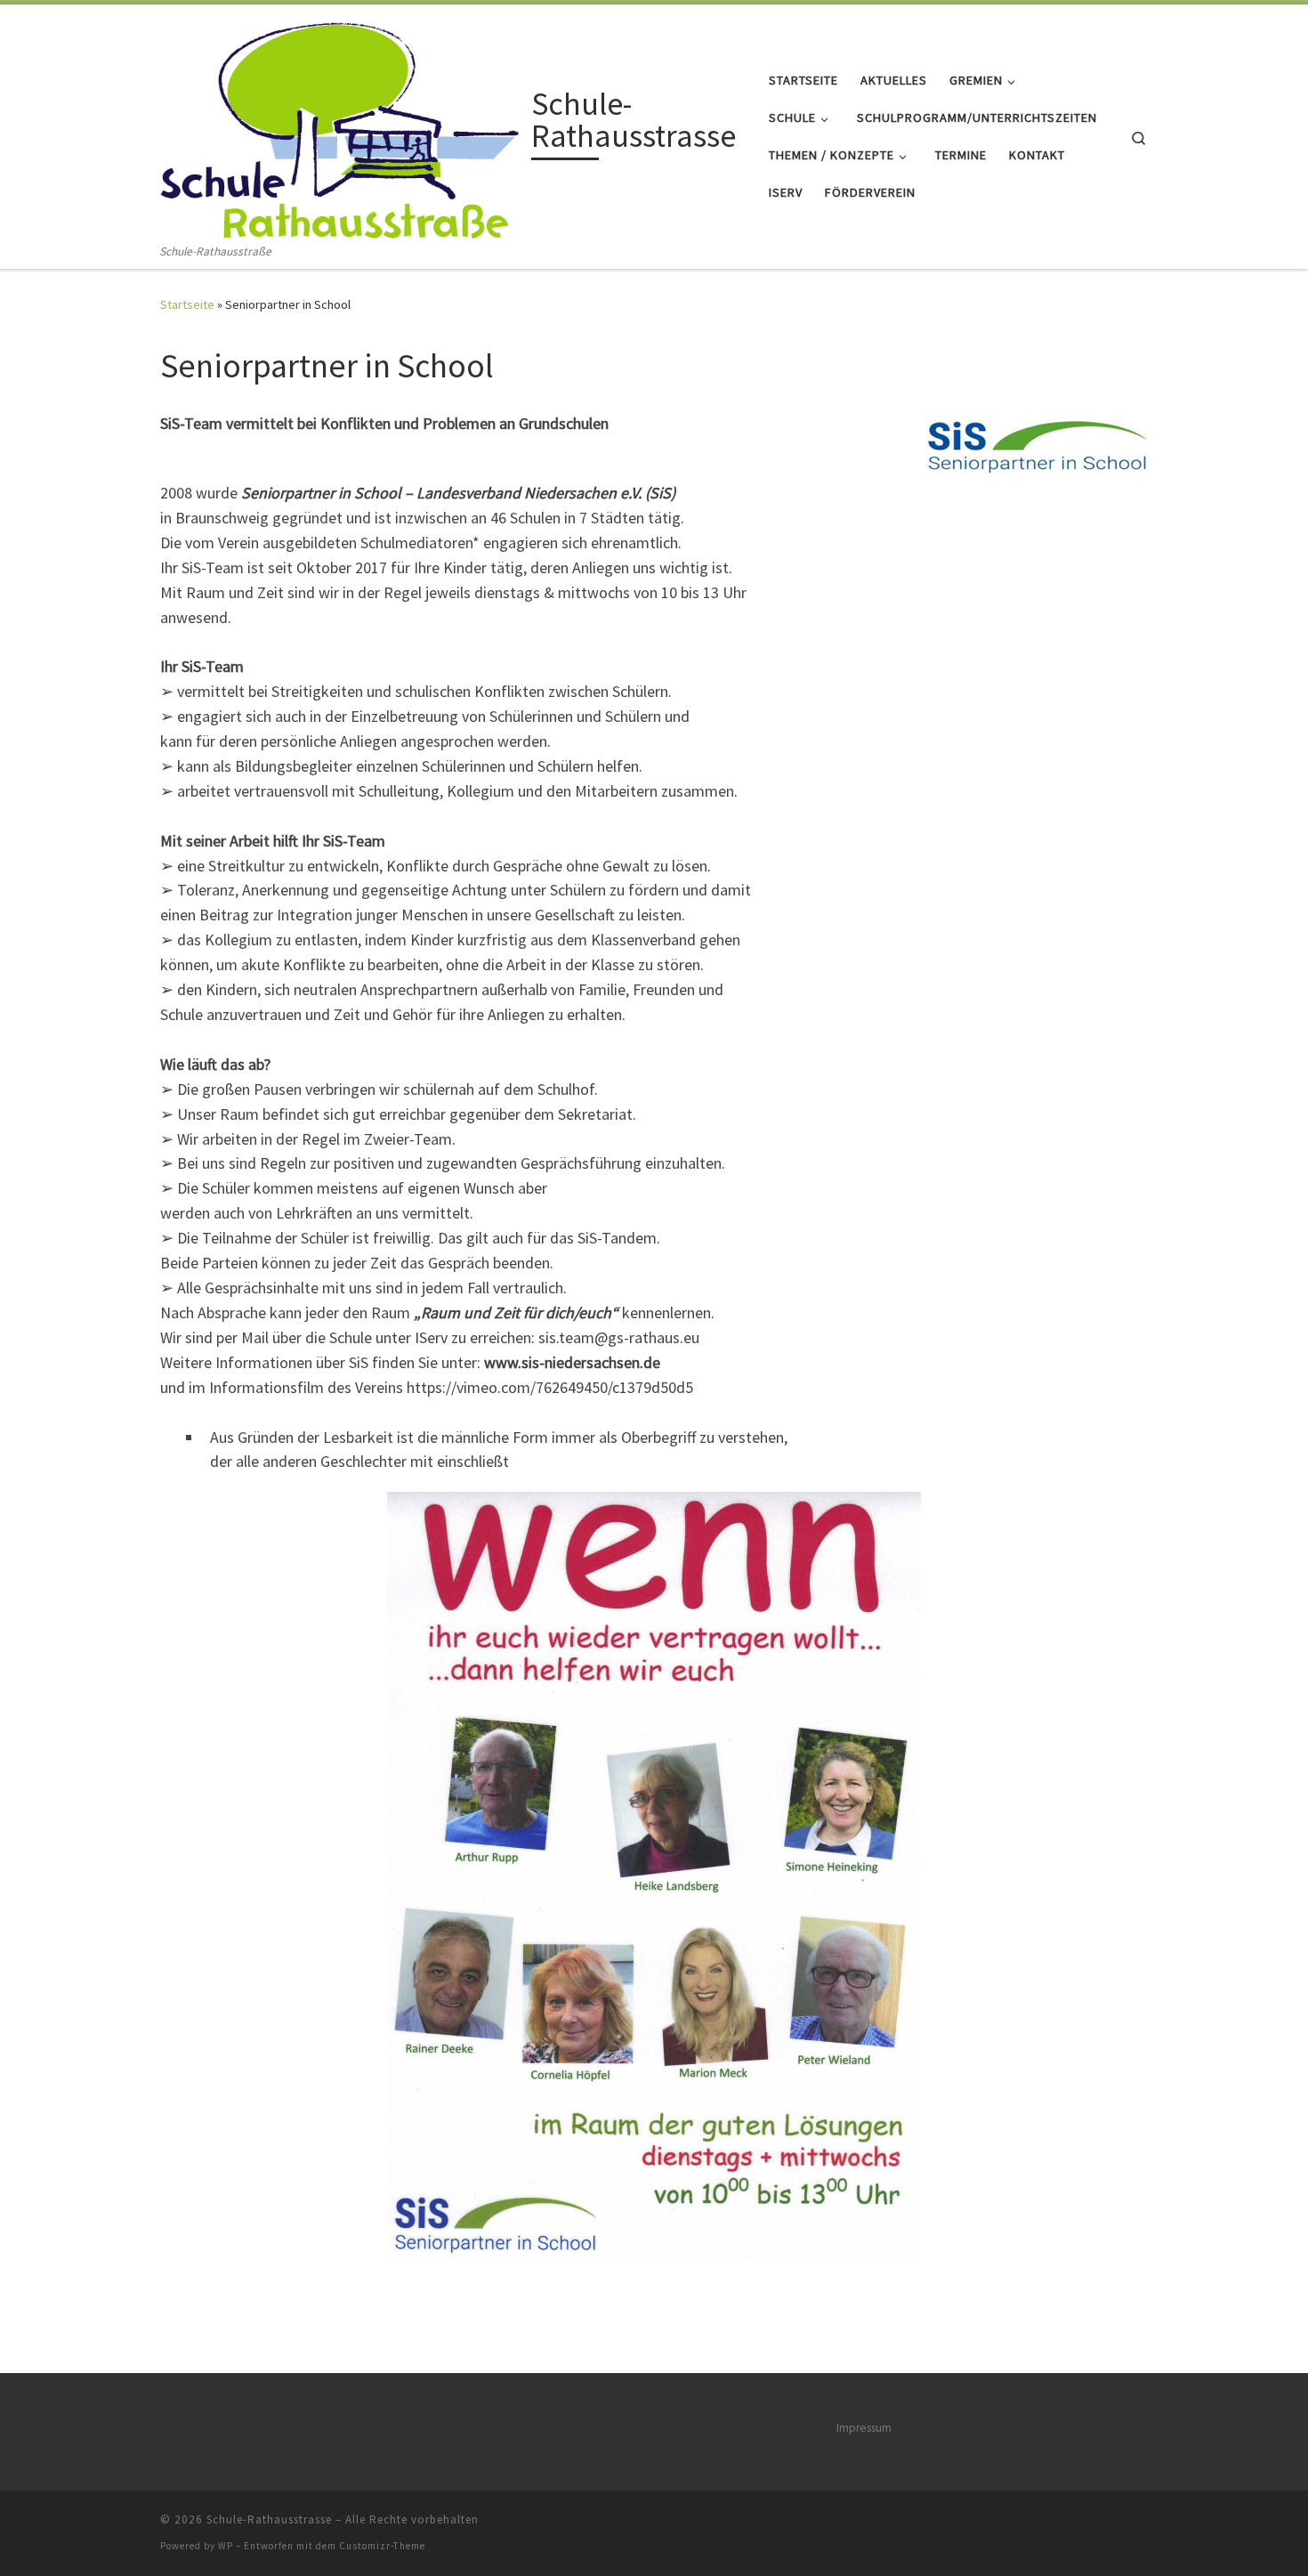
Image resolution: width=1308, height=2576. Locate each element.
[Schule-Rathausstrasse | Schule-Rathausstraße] (343, 123)
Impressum (864, 2428)
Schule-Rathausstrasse (269, 2519)
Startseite (187, 304)
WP (226, 2546)
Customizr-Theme (382, 2546)
